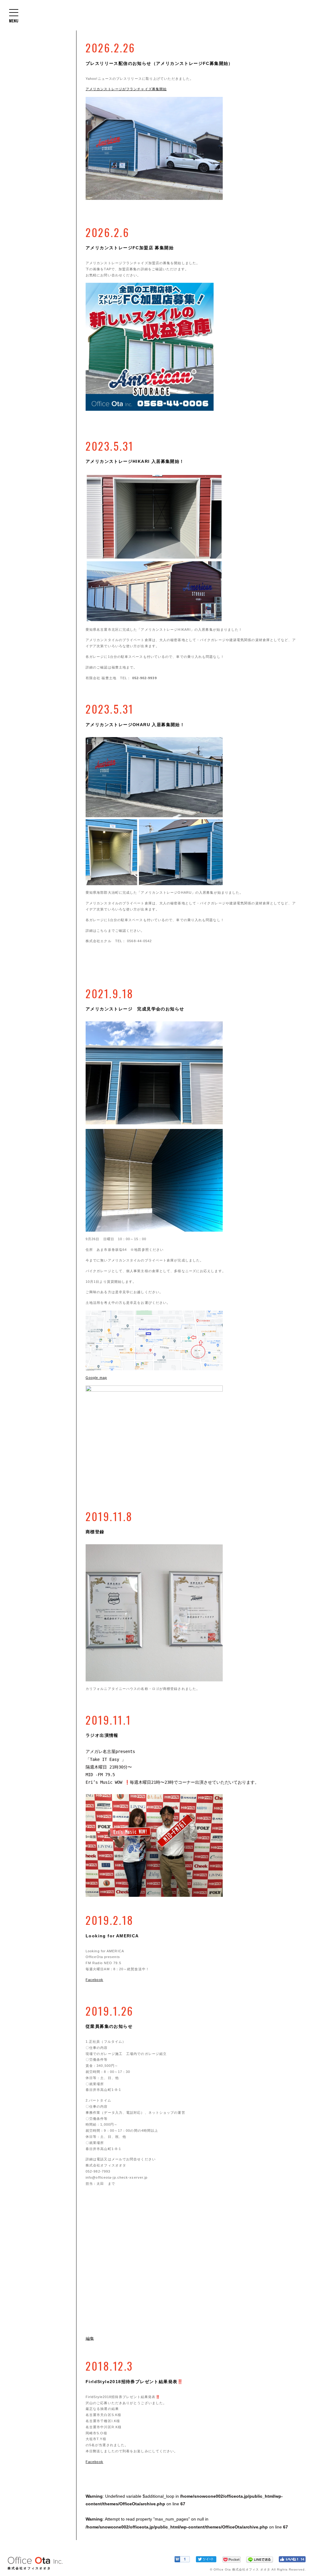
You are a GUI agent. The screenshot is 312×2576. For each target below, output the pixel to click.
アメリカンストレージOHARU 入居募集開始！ (135, 725)
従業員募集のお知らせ (109, 2026)
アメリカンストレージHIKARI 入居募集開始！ (135, 461)
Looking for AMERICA (112, 1936)
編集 (90, 2339)
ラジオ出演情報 (102, 1735)
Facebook (94, 1980)
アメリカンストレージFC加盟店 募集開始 (130, 248)
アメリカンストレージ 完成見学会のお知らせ (135, 1009)
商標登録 (95, 1532)
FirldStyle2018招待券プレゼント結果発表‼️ (134, 2382)
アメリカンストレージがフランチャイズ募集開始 (126, 89)
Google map (96, 1378)
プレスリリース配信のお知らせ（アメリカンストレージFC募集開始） (159, 63)
